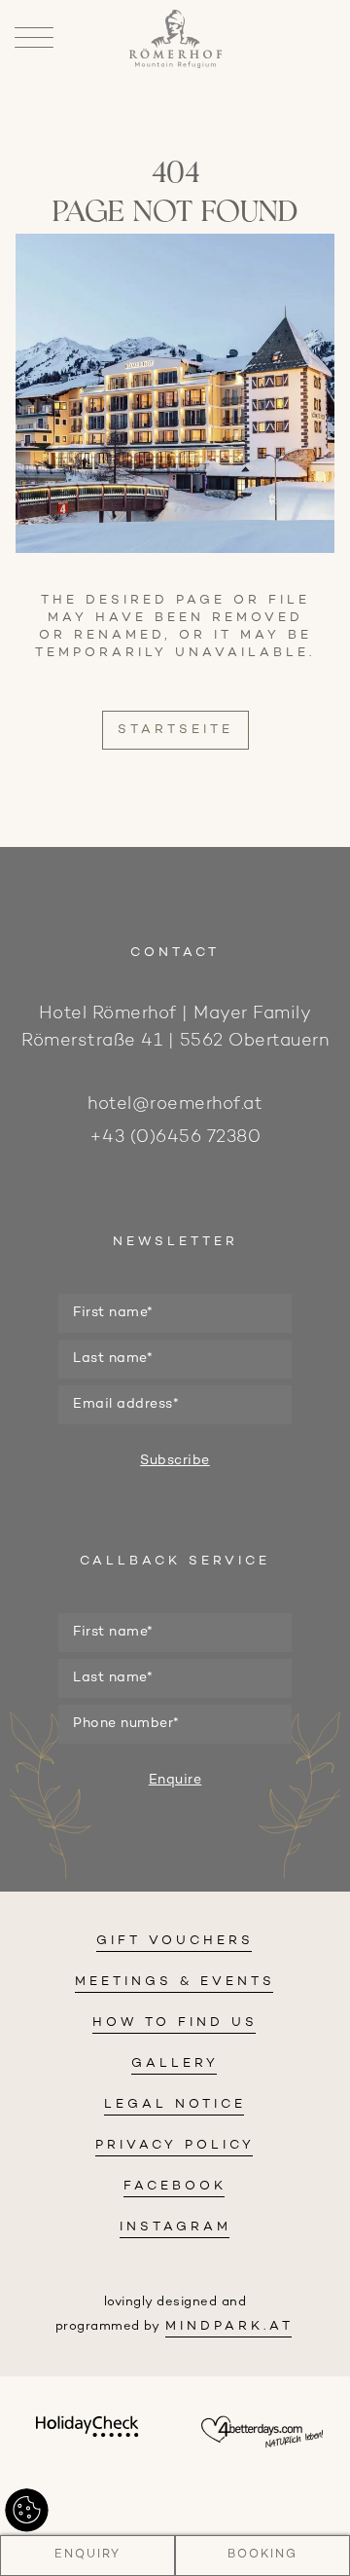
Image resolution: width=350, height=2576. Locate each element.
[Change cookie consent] (27, 2510)
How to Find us (175, 2023)
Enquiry (87, 2555)
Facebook (175, 2187)
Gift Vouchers (175, 1941)
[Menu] (34, 39)
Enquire (175, 1780)
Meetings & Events (175, 1982)
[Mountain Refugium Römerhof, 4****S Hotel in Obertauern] (175, 65)
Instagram (175, 2227)
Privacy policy (175, 2146)
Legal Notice (175, 2105)
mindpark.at (229, 2327)
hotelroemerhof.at (175, 1104)
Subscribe (175, 1461)
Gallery (175, 2064)
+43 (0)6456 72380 (175, 1138)
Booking (262, 2555)
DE (175, 125)
